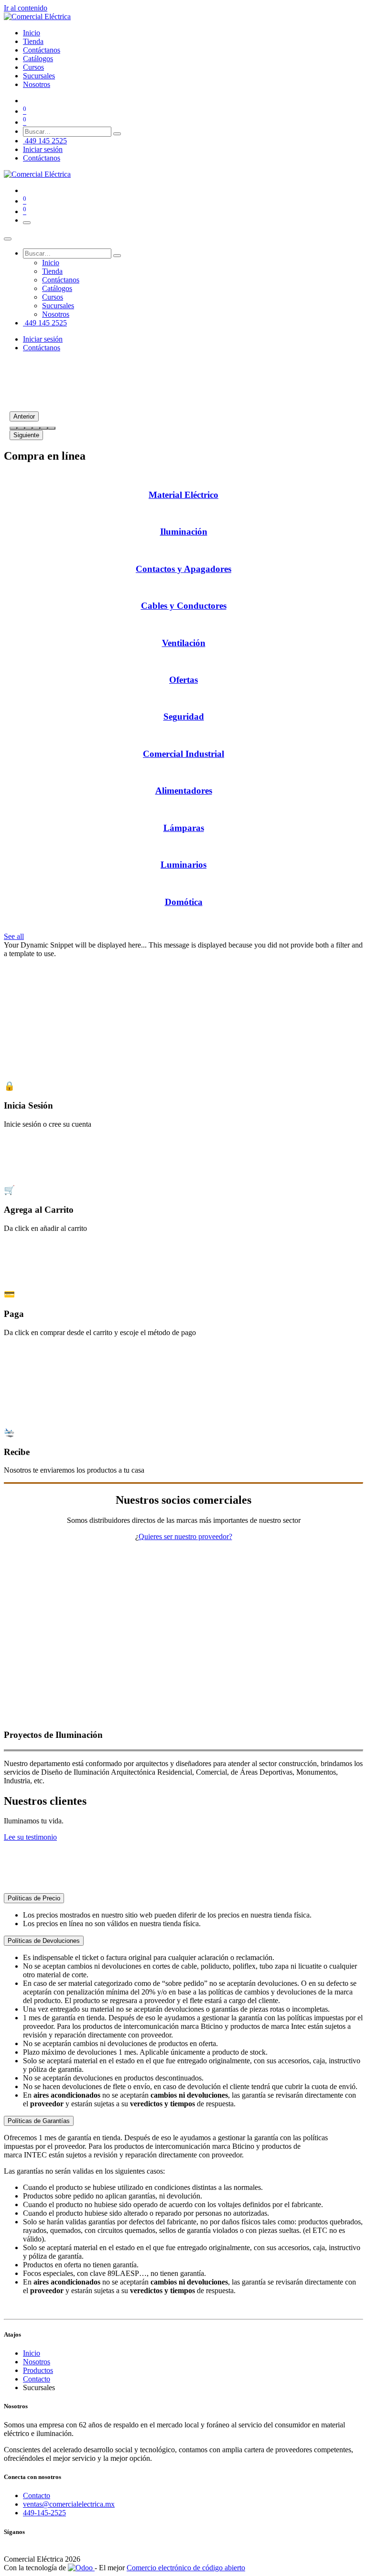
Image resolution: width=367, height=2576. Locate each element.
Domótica (184, 902)
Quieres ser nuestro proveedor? (185, 1536)
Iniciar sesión (43, 149)
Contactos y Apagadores (183, 569)
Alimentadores (184, 791)
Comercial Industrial (183, 754)
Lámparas (184, 828)
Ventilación (184, 643)
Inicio (32, 2353)
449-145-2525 (44, 2513)
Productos (38, 2370)
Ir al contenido (26, 8)
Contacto (37, 2379)
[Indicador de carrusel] (13, 428)
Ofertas (183, 680)
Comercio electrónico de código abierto (186, 2568)
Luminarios (183, 865)
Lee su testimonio (30, 1837)
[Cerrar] (8, 239)
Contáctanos (42, 158)
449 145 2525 (45, 141)
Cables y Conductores (184, 606)
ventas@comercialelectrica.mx (69, 2504)
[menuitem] (32, 33)
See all (14, 936)
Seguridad (184, 717)
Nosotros (37, 2362)
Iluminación (184, 532)
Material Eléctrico (183, 495)
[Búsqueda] (117, 134)
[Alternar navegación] (27, 223)
